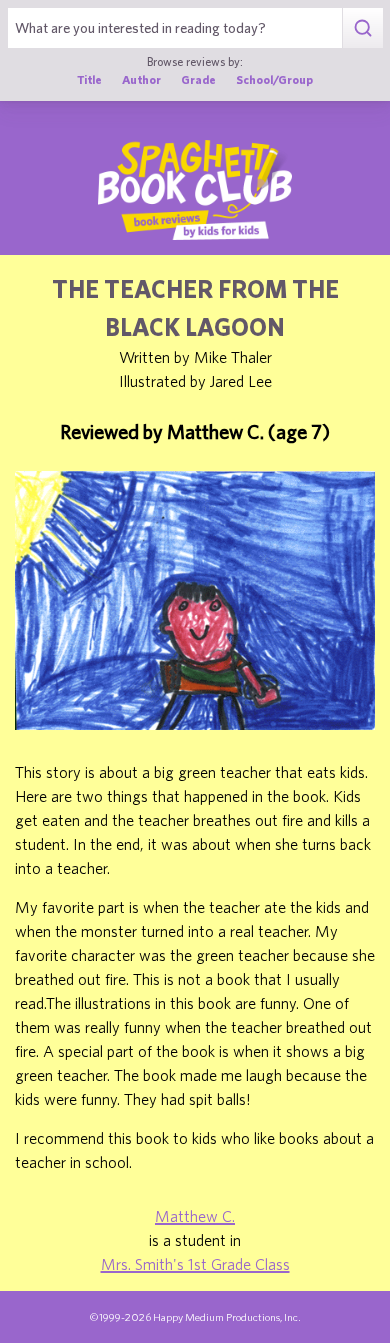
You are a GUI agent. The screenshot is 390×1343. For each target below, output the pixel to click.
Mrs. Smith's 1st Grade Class (195, 1264)
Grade (198, 79)
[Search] (362, 28)
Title (89, 79)
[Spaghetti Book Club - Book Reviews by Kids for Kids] (195, 190)
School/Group (274, 79)
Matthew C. (195, 1216)
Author (141, 79)
